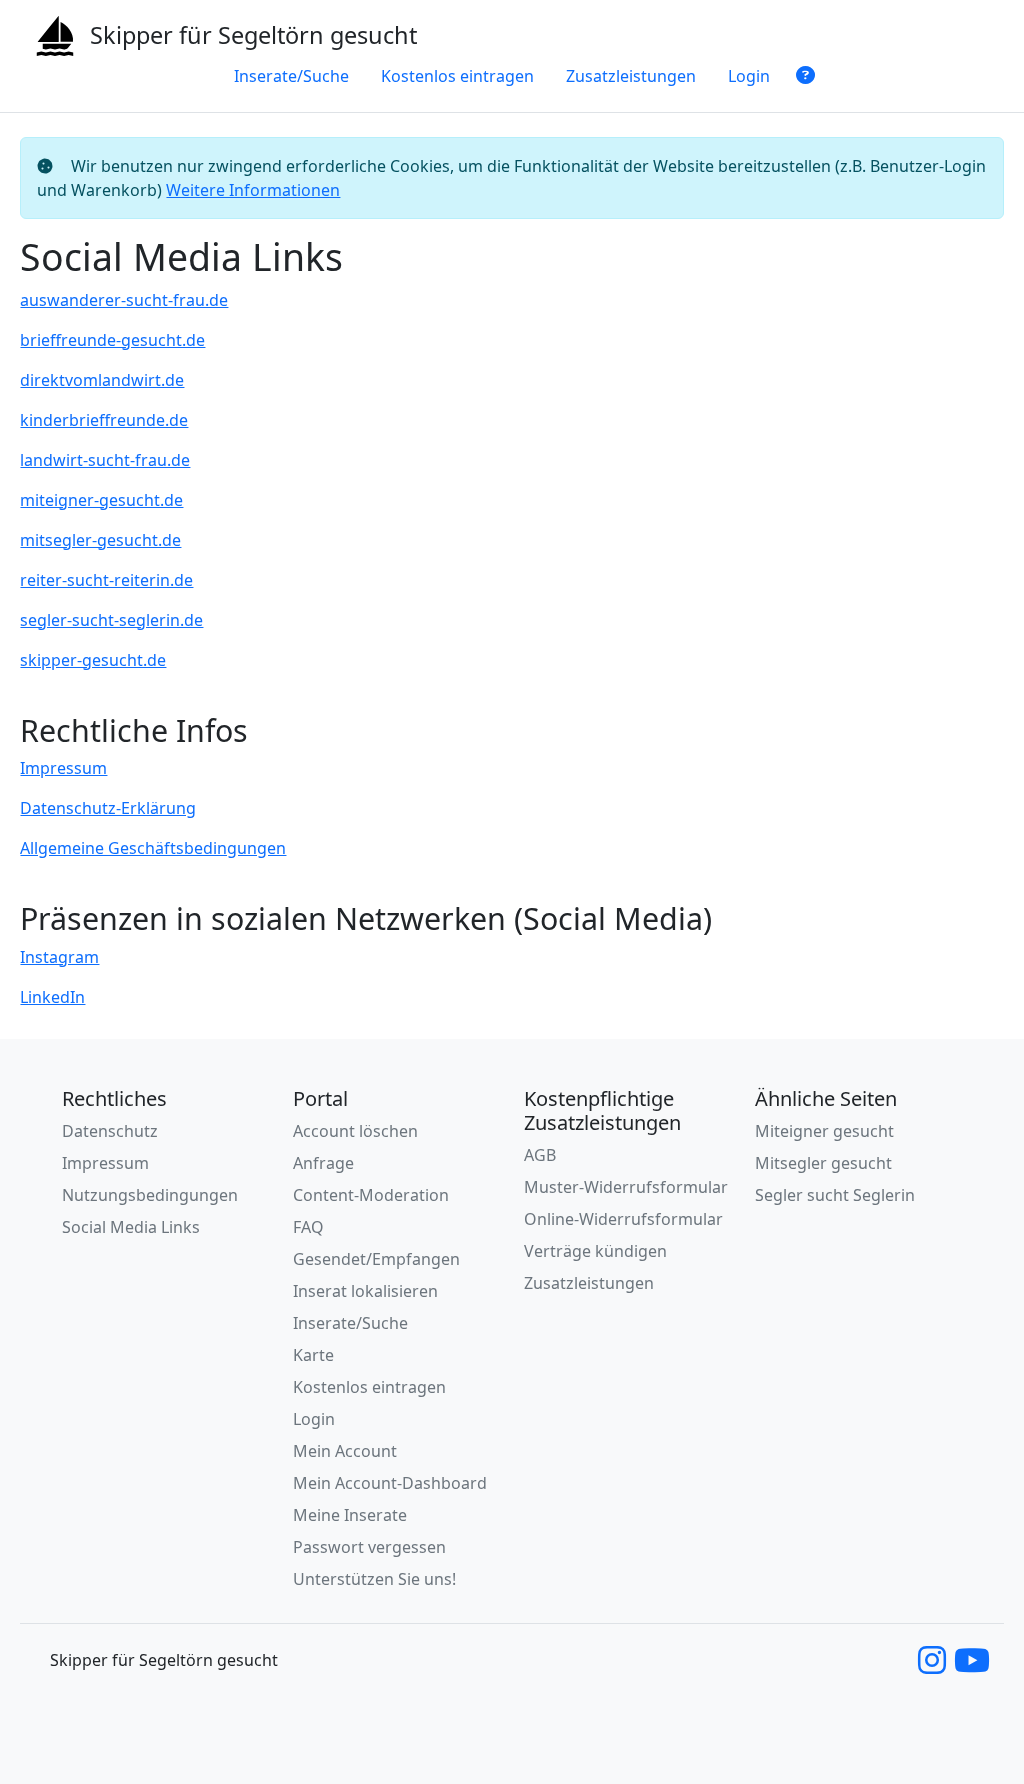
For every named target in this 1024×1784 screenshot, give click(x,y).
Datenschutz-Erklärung (108, 808)
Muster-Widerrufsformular (626, 1187)
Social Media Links (131, 1227)
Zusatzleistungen (631, 76)
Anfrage (323, 1163)
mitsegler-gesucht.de (100, 540)
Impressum (63, 768)
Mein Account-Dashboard (390, 1483)
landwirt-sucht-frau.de (105, 460)
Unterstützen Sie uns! (374, 1579)
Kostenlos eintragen (457, 76)
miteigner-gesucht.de (101, 500)
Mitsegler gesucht (823, 1163)
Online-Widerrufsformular (623, 1219)
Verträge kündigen (595, 1251)
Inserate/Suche (291, 76)
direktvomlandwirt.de (102, 380)
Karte (313, 1355)
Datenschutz (110, 1131)
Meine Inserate (350, 1515)
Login (749, 76)
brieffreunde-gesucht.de (112, 340)
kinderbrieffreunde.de (104, 420)
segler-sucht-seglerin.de (111, 620)
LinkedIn (52, 997)
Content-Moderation (371, 1195)
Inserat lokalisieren (365, 1291)
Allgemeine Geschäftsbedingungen (153, 848)
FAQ (308, 1227)
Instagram (59, 957)
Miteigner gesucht (824, 1131)
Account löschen (355, 1131)
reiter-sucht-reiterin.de (106, 580)
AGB (540, 1155)
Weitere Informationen (253, 190)
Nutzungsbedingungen (150, 1195)
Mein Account (345, 1451)
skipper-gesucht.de (93, 660)
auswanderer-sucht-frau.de (124, 300)
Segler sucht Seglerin (835, 1195)
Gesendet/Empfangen (376, 1259)
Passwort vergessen (369, 1547)
